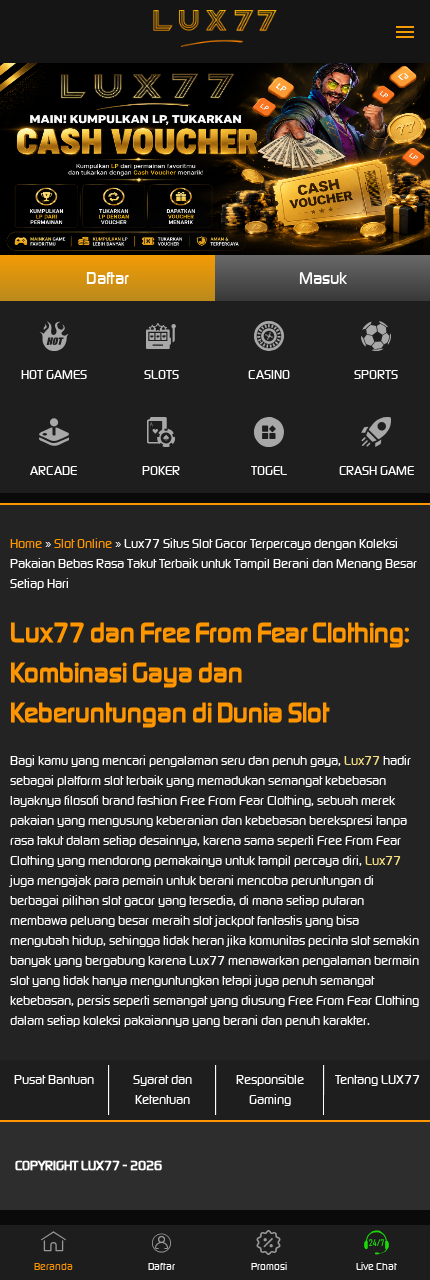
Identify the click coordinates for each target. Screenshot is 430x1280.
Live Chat (376, 1266)
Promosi (269, 1266)
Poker (161, 470)
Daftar (107, 278)
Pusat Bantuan (54, 1079)
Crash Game (376, 470)
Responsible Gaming (270, 1089)
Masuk (323, 278)
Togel (269, 470)
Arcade (53, 470)
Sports (376, 374)
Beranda (53, 1266)
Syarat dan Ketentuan (162, 1089)
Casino (269, 374)
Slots (161, 374)
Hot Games (54, 374)
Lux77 (362, 760)
